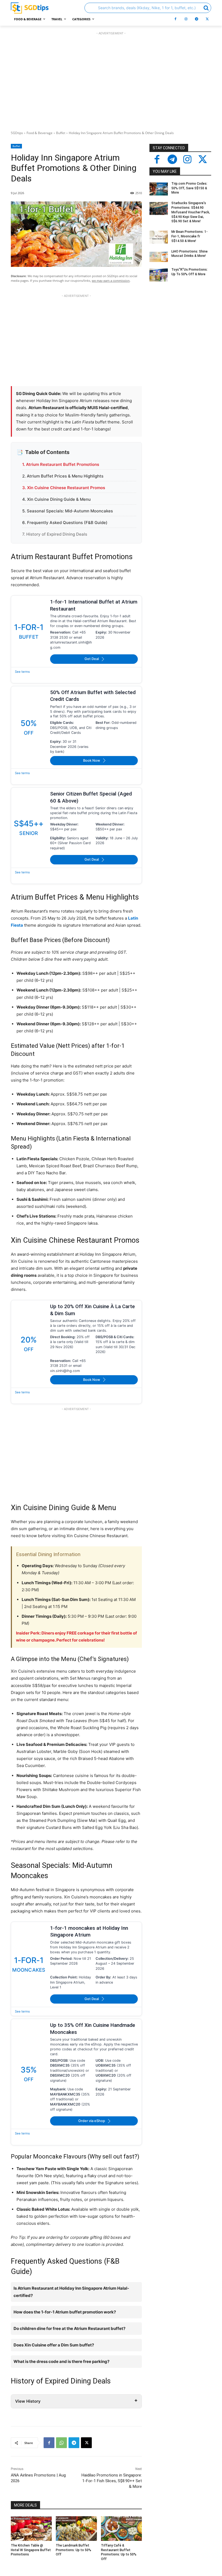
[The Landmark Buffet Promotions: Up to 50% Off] (76, 2529)
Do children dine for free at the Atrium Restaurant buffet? (69, 2328)
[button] (148, 8)
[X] (207, 19)
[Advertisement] (111, 80)
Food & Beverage (40, 133)
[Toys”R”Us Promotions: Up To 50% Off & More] (159, 275)
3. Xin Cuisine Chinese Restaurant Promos (64, 488)
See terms (22, 672)
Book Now (92, 760)
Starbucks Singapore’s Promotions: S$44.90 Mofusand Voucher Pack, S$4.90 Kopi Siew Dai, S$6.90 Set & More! (191, 212)
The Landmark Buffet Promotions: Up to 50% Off (74, 2550)
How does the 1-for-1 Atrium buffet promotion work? (65, 2312)
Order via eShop (92, 2121)
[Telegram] (197, 19)
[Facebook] (175, 19)
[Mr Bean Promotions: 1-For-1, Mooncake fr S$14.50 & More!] (159, 237)
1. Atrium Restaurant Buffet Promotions (61, 464)
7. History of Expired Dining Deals (55, 534)
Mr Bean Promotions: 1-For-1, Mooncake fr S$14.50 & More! (190, 236)
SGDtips (17, 133)
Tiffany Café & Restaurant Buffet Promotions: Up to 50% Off (119, 2552)
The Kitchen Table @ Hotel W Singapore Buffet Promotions (31, 2550)
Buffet (61, 133)
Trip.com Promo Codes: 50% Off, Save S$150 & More (189, 188)
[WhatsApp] (61, 2443)
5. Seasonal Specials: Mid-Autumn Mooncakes (68, 511)
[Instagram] (186, 19)
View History (28, 2401)
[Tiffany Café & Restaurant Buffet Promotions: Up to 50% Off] (121, 2529)
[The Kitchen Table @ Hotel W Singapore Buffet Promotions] (31, 2529)
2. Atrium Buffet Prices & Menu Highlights (63, 476)
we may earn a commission (111, 281)
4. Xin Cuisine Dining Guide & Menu (56, 499)
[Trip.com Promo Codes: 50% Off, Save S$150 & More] (159, 189)
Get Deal (92, 659)
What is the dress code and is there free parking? (61, 2361)
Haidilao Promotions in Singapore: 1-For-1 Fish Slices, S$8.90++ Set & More (112, 2481)
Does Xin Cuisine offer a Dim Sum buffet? (54, 2345)
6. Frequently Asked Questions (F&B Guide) (65, 523)
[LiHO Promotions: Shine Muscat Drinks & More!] (159, 257)
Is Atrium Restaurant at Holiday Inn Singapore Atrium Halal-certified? (71, 2292)
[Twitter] (203, 160)
